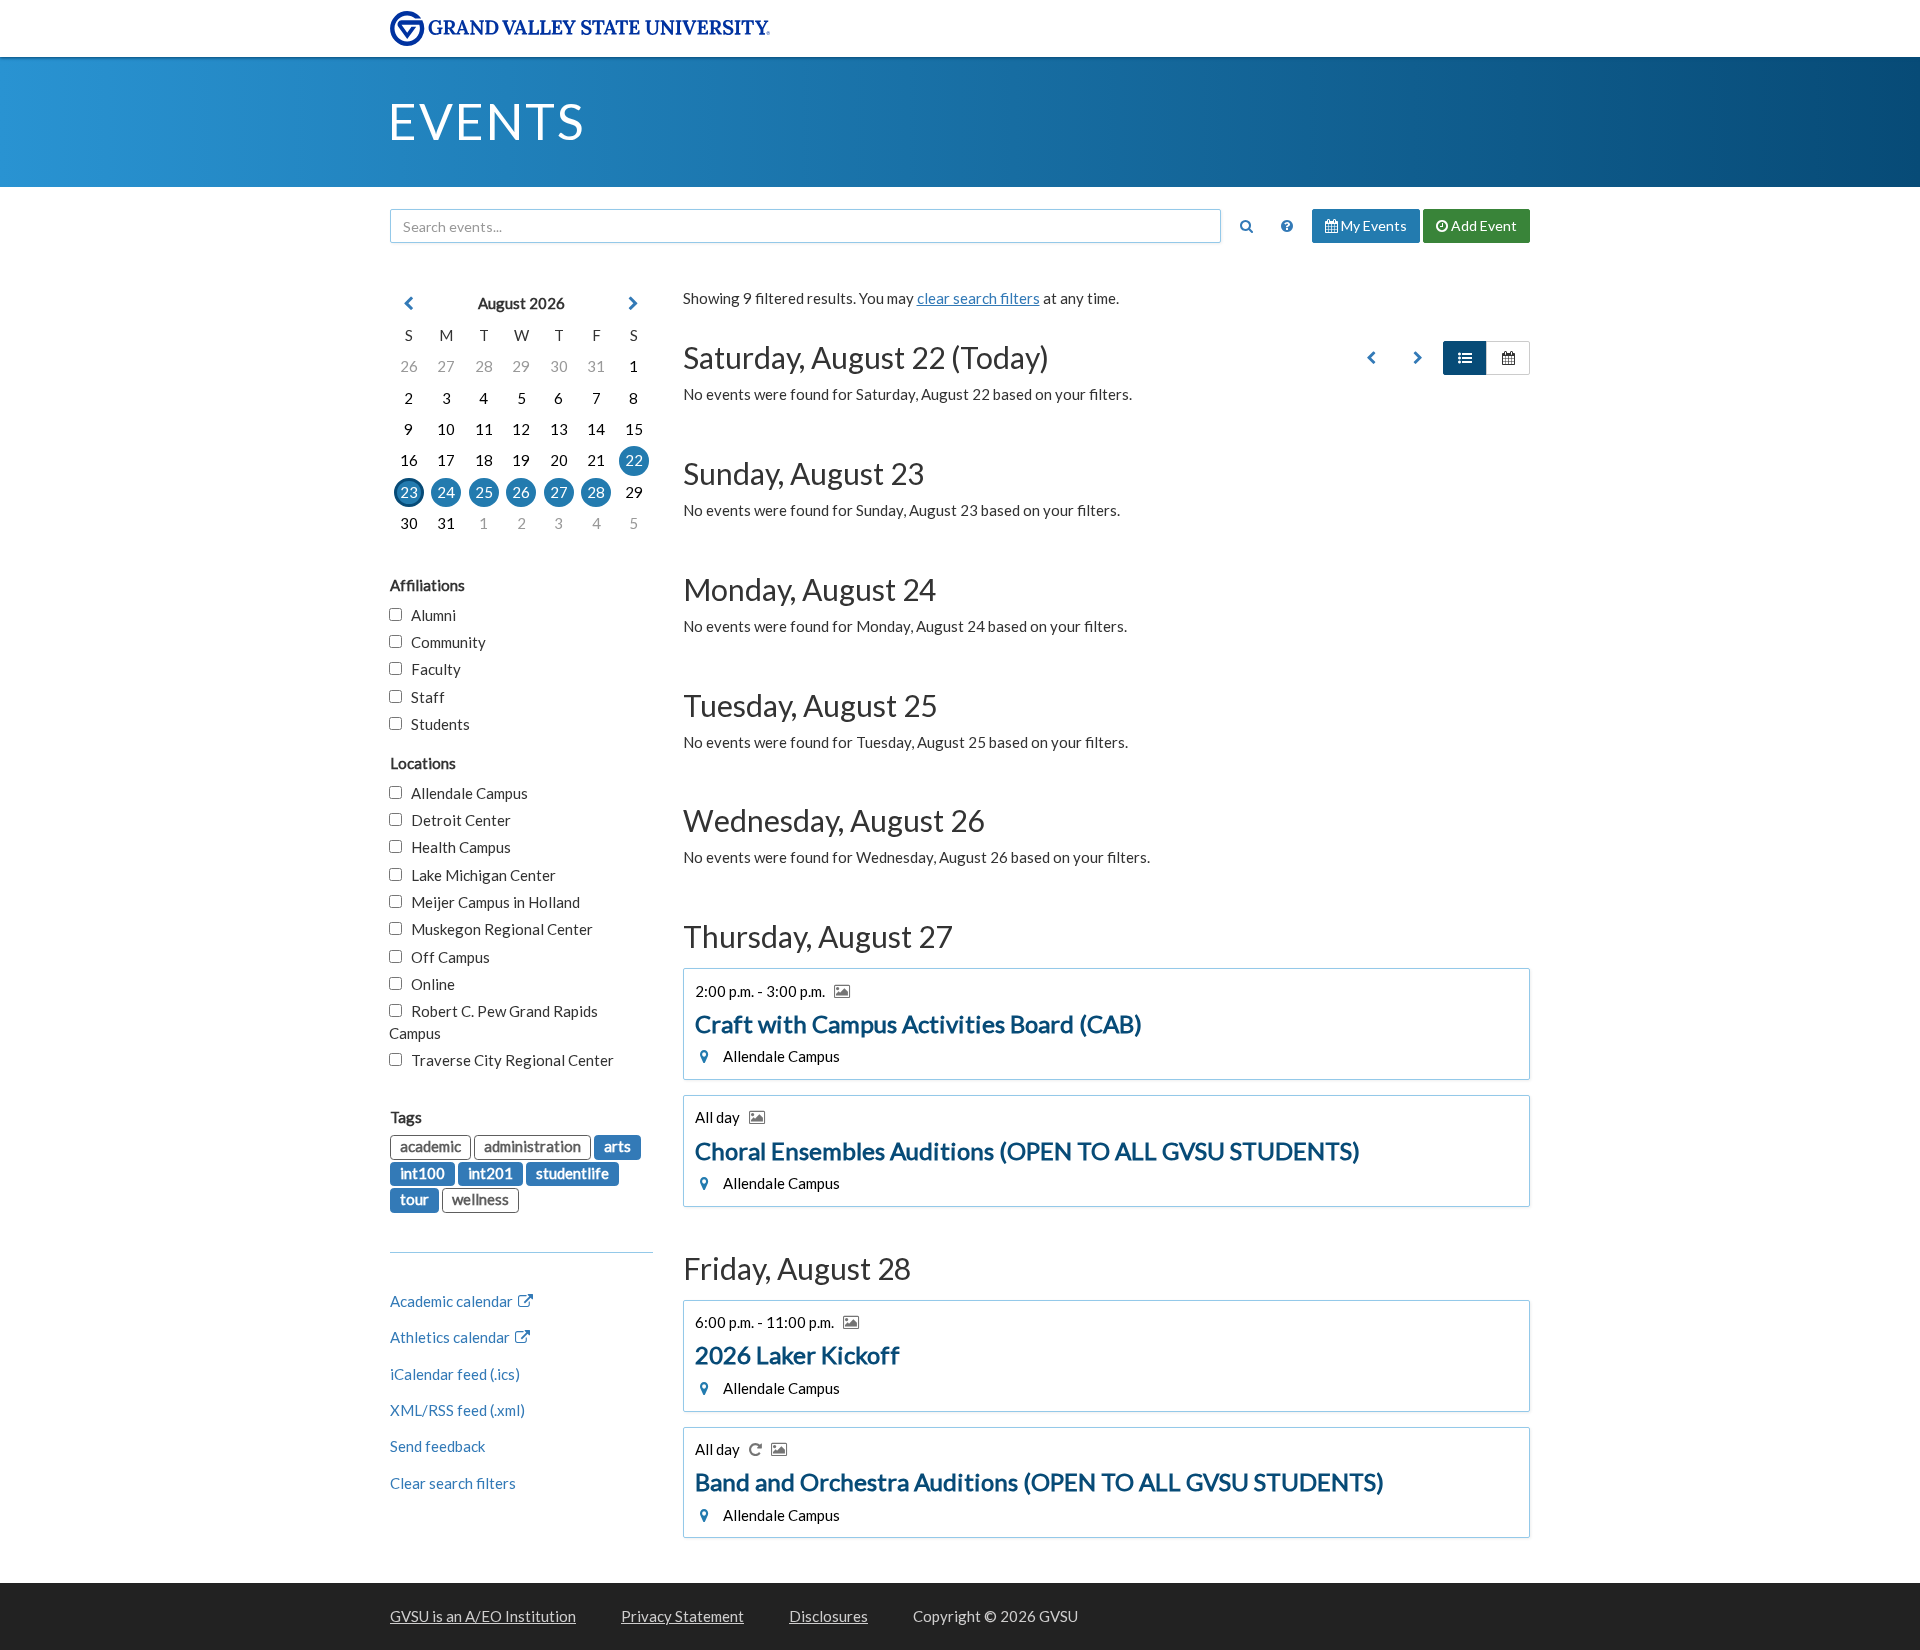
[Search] (1246, 226)
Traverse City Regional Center (508, 1060)
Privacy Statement (682, 1616)
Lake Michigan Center (479, 875)
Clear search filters (453, 1483)
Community (444, 642)
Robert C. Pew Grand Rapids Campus (493, 1021)
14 (596, 429)
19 (521, 460)
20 (559, 460)
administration (532, 1146)
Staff (423, 697)
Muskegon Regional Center (497, 929)
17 (446, 460)
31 (596, 366)
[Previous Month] (409, 303)
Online (428, 984)
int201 (490, 1173)
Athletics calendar (451, 1337)
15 (634, 429)
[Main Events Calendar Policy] (1287, 226)
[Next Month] (634, 303)
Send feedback (437, 1446)
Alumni (429, 615)
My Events (1372, 225)
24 (446, 492)
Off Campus (446, 957)
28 (484, 366)
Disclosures (828, 1616)
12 (521, 429)
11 (484, 429)
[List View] (1465, 358)
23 (409, 492)
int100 (422, 1173)
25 (484, 492)
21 (596, 460)
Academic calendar (453, 1301)
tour (414, 1199)
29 (521, 366)
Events (486, 121)
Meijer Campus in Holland (491, 902)
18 (484, 460)
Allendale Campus (465, 793)
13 (559, 429)
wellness (480, 1199)
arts (617, 1146)
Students (436, 724)
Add (1482, 225)
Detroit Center (456, 820)
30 (559, 366)
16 (409, 460)
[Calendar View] (1508, 358)
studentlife (572, 1173)
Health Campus (456, 847)
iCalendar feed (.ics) (455, 1374)
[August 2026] (1371, 358)
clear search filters (978, 298)
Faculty (431, 669)
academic (430, 1146)
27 (446, 366)
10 (446, 429)
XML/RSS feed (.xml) (457, 1410)
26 (409, 366)
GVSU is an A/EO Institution (483, 1616)
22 (634, 460)
